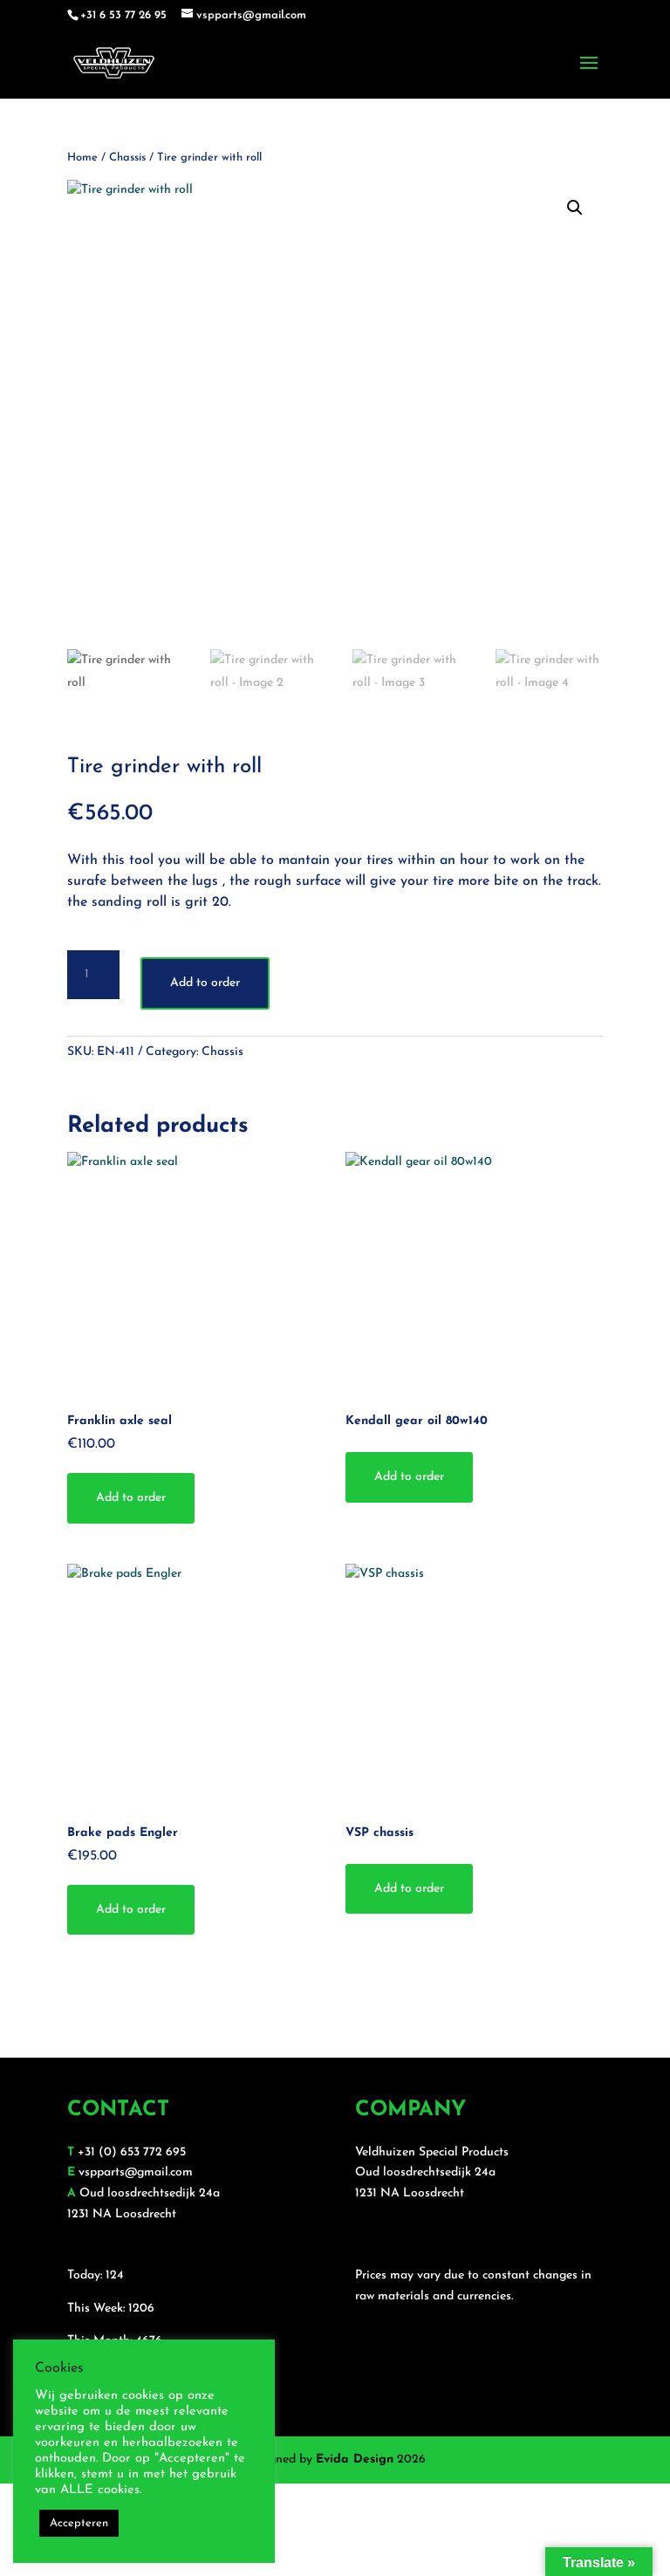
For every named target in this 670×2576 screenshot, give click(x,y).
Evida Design (355, 2460)
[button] (575, 208)
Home (82, 158)
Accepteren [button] (79, 2523)
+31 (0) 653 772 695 (132, 2152)
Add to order (205, 983)
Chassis (127, 158)
